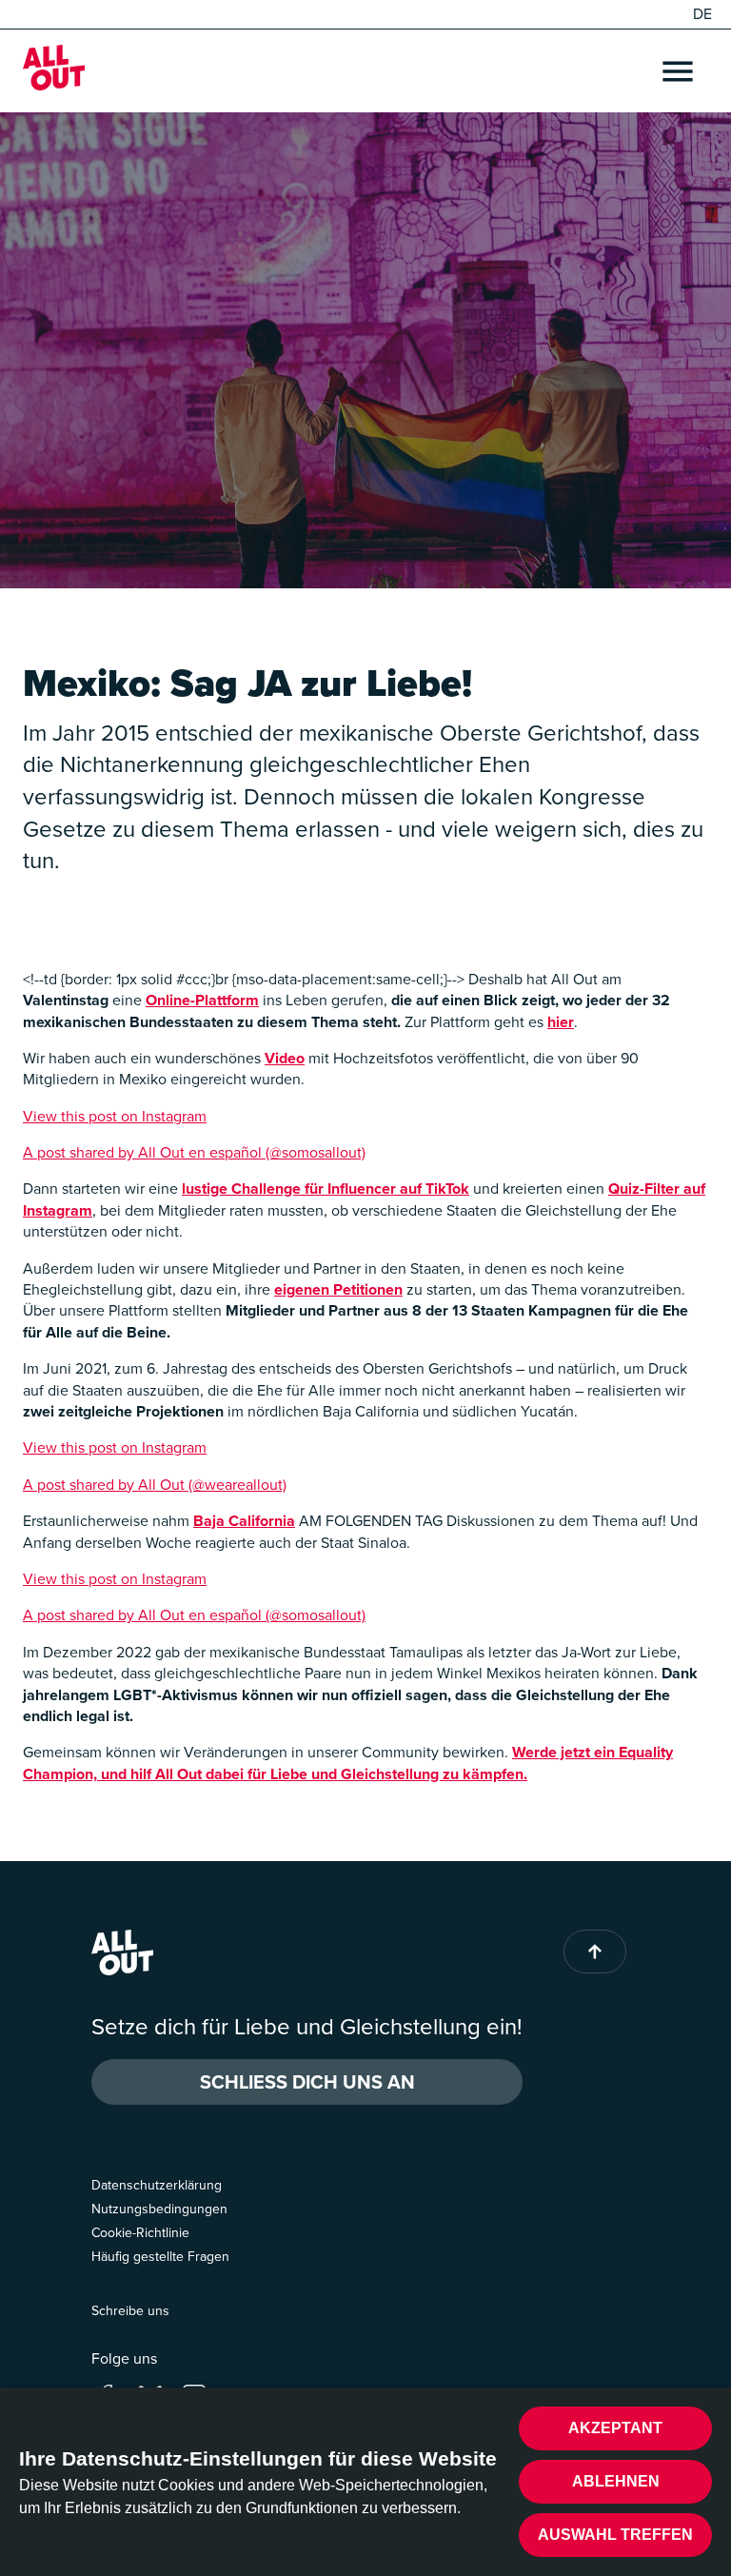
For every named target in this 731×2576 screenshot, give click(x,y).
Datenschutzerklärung (157, 2185)
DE (702, 14)
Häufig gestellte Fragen (160, 2257)
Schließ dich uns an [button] (307, 2082)
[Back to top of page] (595, 1952)
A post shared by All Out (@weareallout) (155, 1485)
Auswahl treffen (615, 2535)
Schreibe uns (130, 2311)
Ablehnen (616, 2481)
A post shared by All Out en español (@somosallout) (194, 1152)
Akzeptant (615, 2428)
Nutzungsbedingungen (159, 2209)
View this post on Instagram (115, 1116)
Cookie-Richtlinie (140, 2233)
